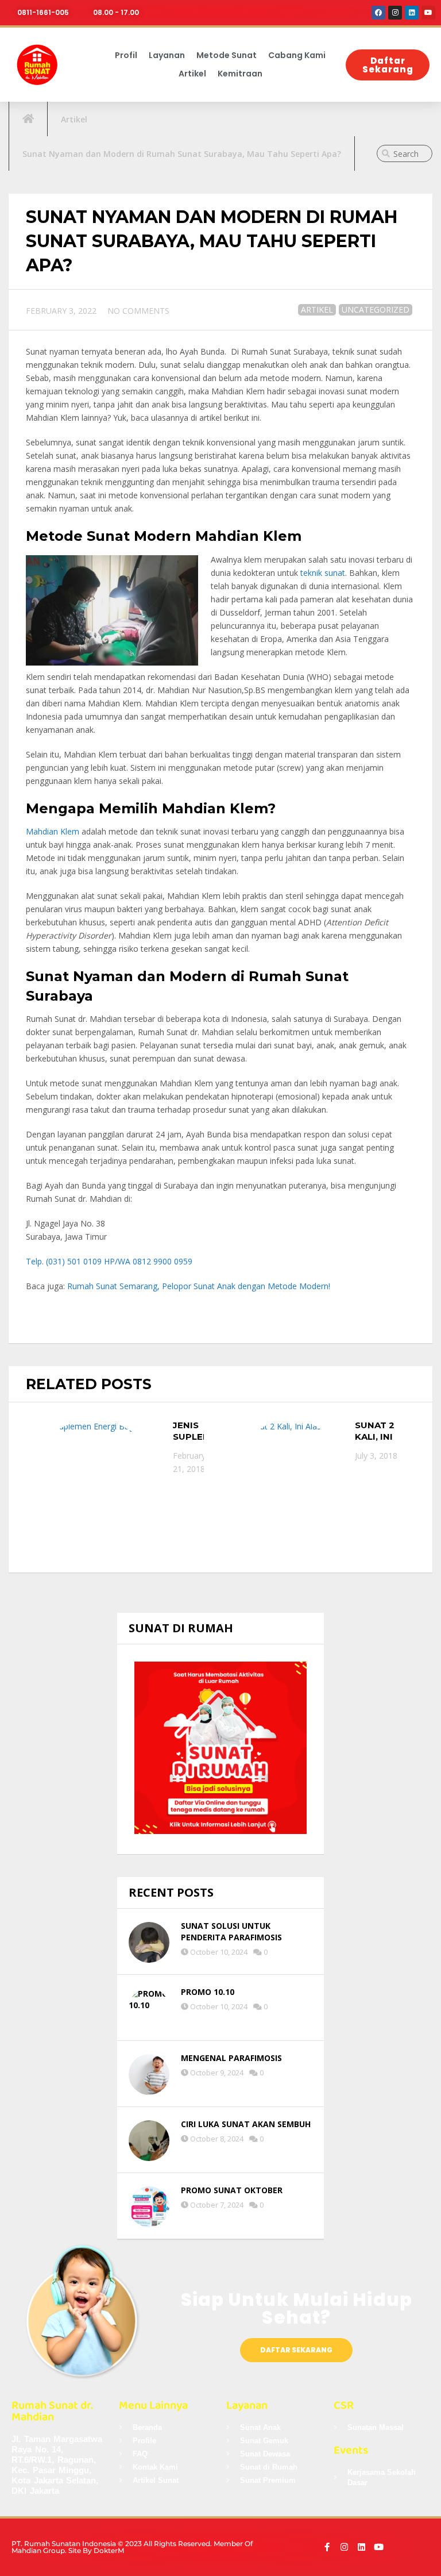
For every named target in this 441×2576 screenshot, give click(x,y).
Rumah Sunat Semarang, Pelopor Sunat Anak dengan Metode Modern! (199, 1286)
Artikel (192, 74)
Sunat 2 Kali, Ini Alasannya (382, 1436)
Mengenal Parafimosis (231, 2058)
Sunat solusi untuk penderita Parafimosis (231, 1931)
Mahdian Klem (53, 831)
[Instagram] (395, 13)
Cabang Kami (297, 55)
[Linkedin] (412, 13)
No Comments (138, 311)
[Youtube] (428, 13)
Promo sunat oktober (232, 2190)
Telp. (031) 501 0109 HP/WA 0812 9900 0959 (109, 1261)
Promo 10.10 (208, 1992)
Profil (126, 55)
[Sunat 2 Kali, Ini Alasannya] (290, 1473)
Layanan (167, 55)
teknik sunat (323, 573)
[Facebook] (378, 13)
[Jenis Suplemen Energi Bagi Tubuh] (94, 1487)
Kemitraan (240, 74)
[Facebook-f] (327, 2547)
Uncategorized (376, 309)
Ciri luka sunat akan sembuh (246, 2124)
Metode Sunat (227, 55)
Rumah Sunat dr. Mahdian (52, 2411)
